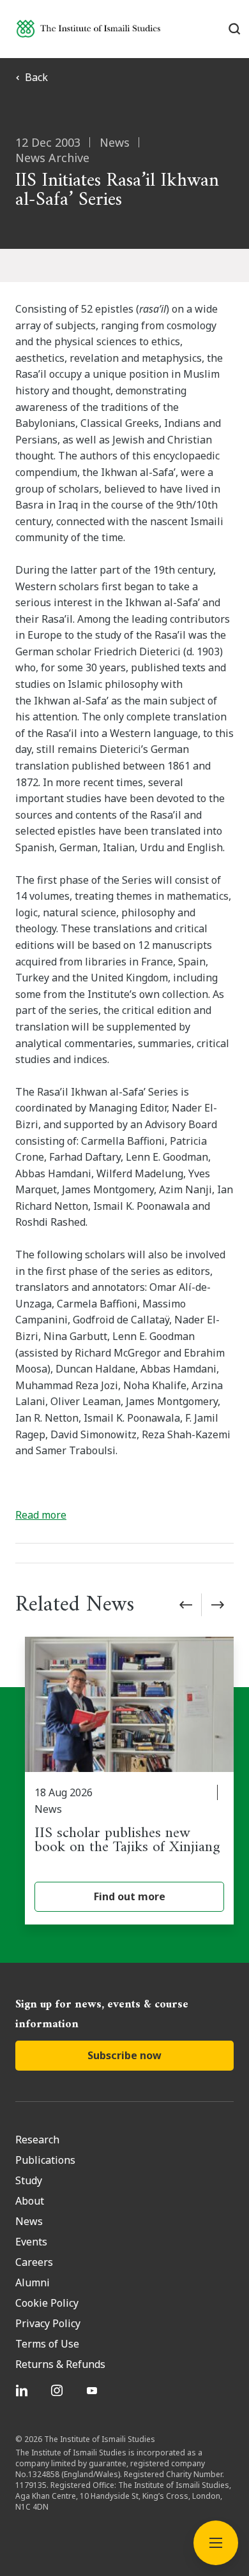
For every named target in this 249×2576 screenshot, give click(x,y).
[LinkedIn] (23, 2390)
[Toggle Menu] (216, 2543)
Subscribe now (124, 2055)
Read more (41, 1515)
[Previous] (186, 1605)
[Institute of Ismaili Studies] (88, 28)
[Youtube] (94, 2390)
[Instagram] (58, 2390)
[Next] (218, 1605)
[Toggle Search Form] (235, 29)
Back (36, 77)
